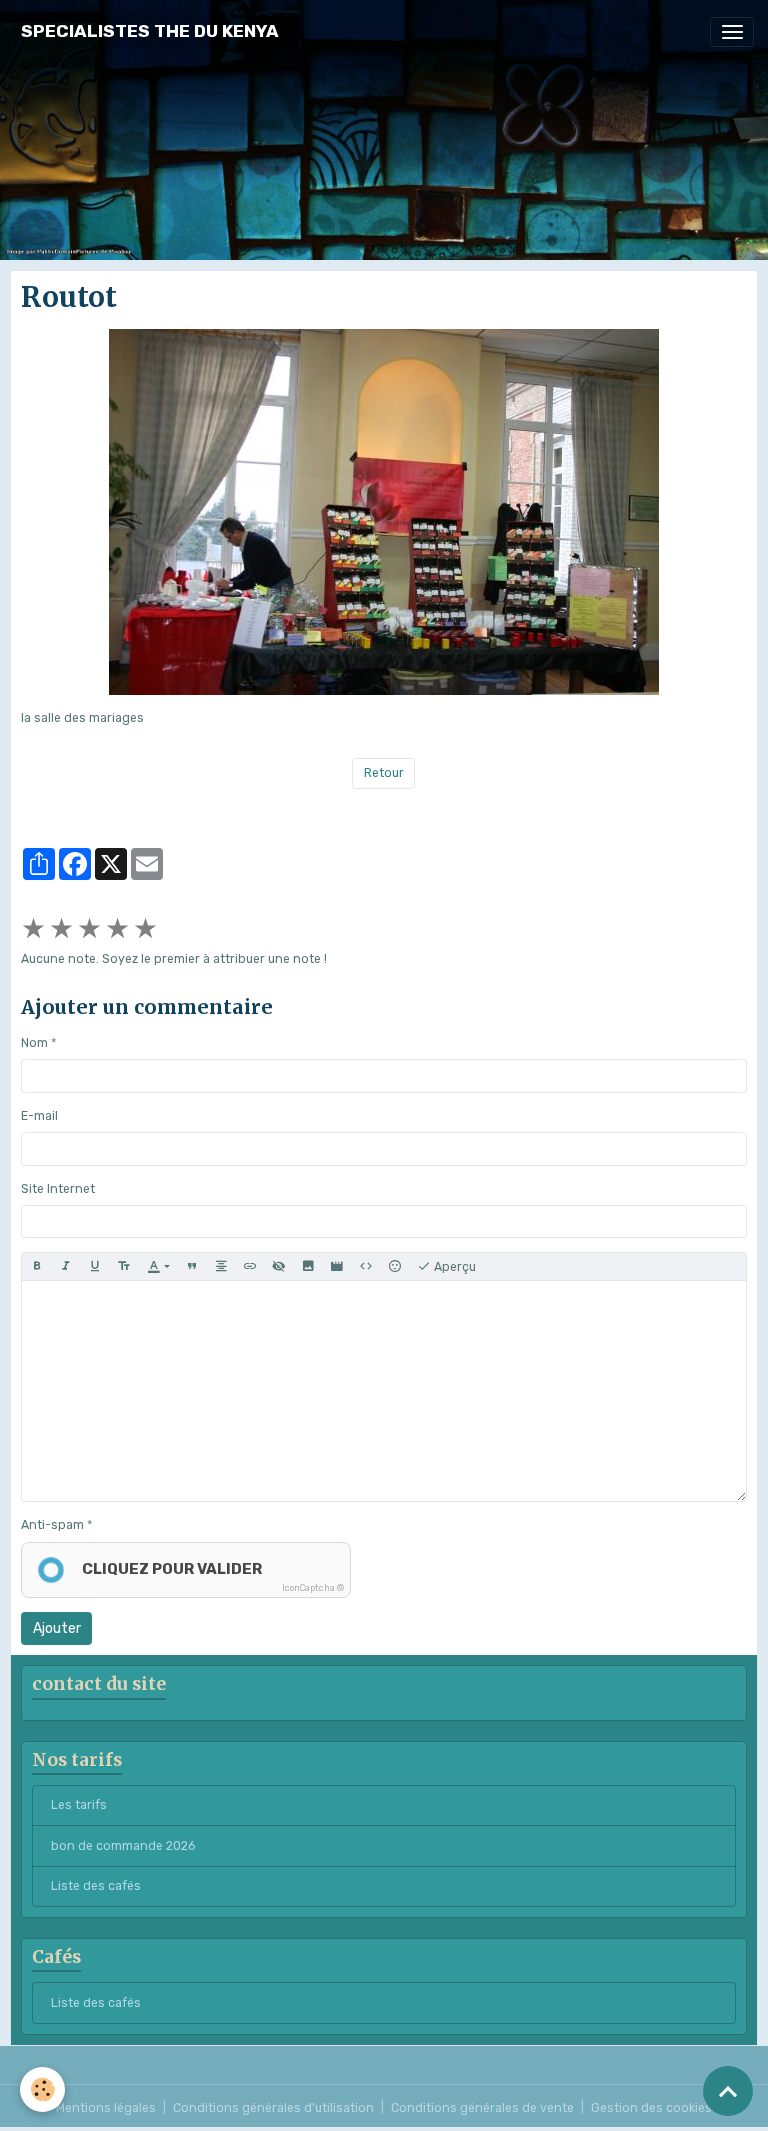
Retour (384, 773)
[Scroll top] (728, 2091)
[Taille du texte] (124, 1266)
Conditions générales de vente (482, 2108)
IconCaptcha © (313, 1588)
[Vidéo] (337, 1266)
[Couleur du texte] (158, 1266)
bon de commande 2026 (123, 1846)
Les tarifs (79, 1805)
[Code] (366, 1266)
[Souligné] (95, 1266)
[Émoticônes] (395, 1266)
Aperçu (453, 1267)
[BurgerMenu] (732, 32)
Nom (34, 1043)
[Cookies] (42, 2089)
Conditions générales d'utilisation (273, 2108)
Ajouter (57, 1628)
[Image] (308, 1266)
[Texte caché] (279, 1266)
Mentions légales (106, 2108)
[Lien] (250, 1266)
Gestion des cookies (651, 2108)
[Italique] (66, 1266)
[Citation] (192, 1266)
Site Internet (58, 1189)
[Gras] (37, 1266)
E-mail (39, 1116)
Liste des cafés (96, 1886)
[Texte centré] (221, 1266)
